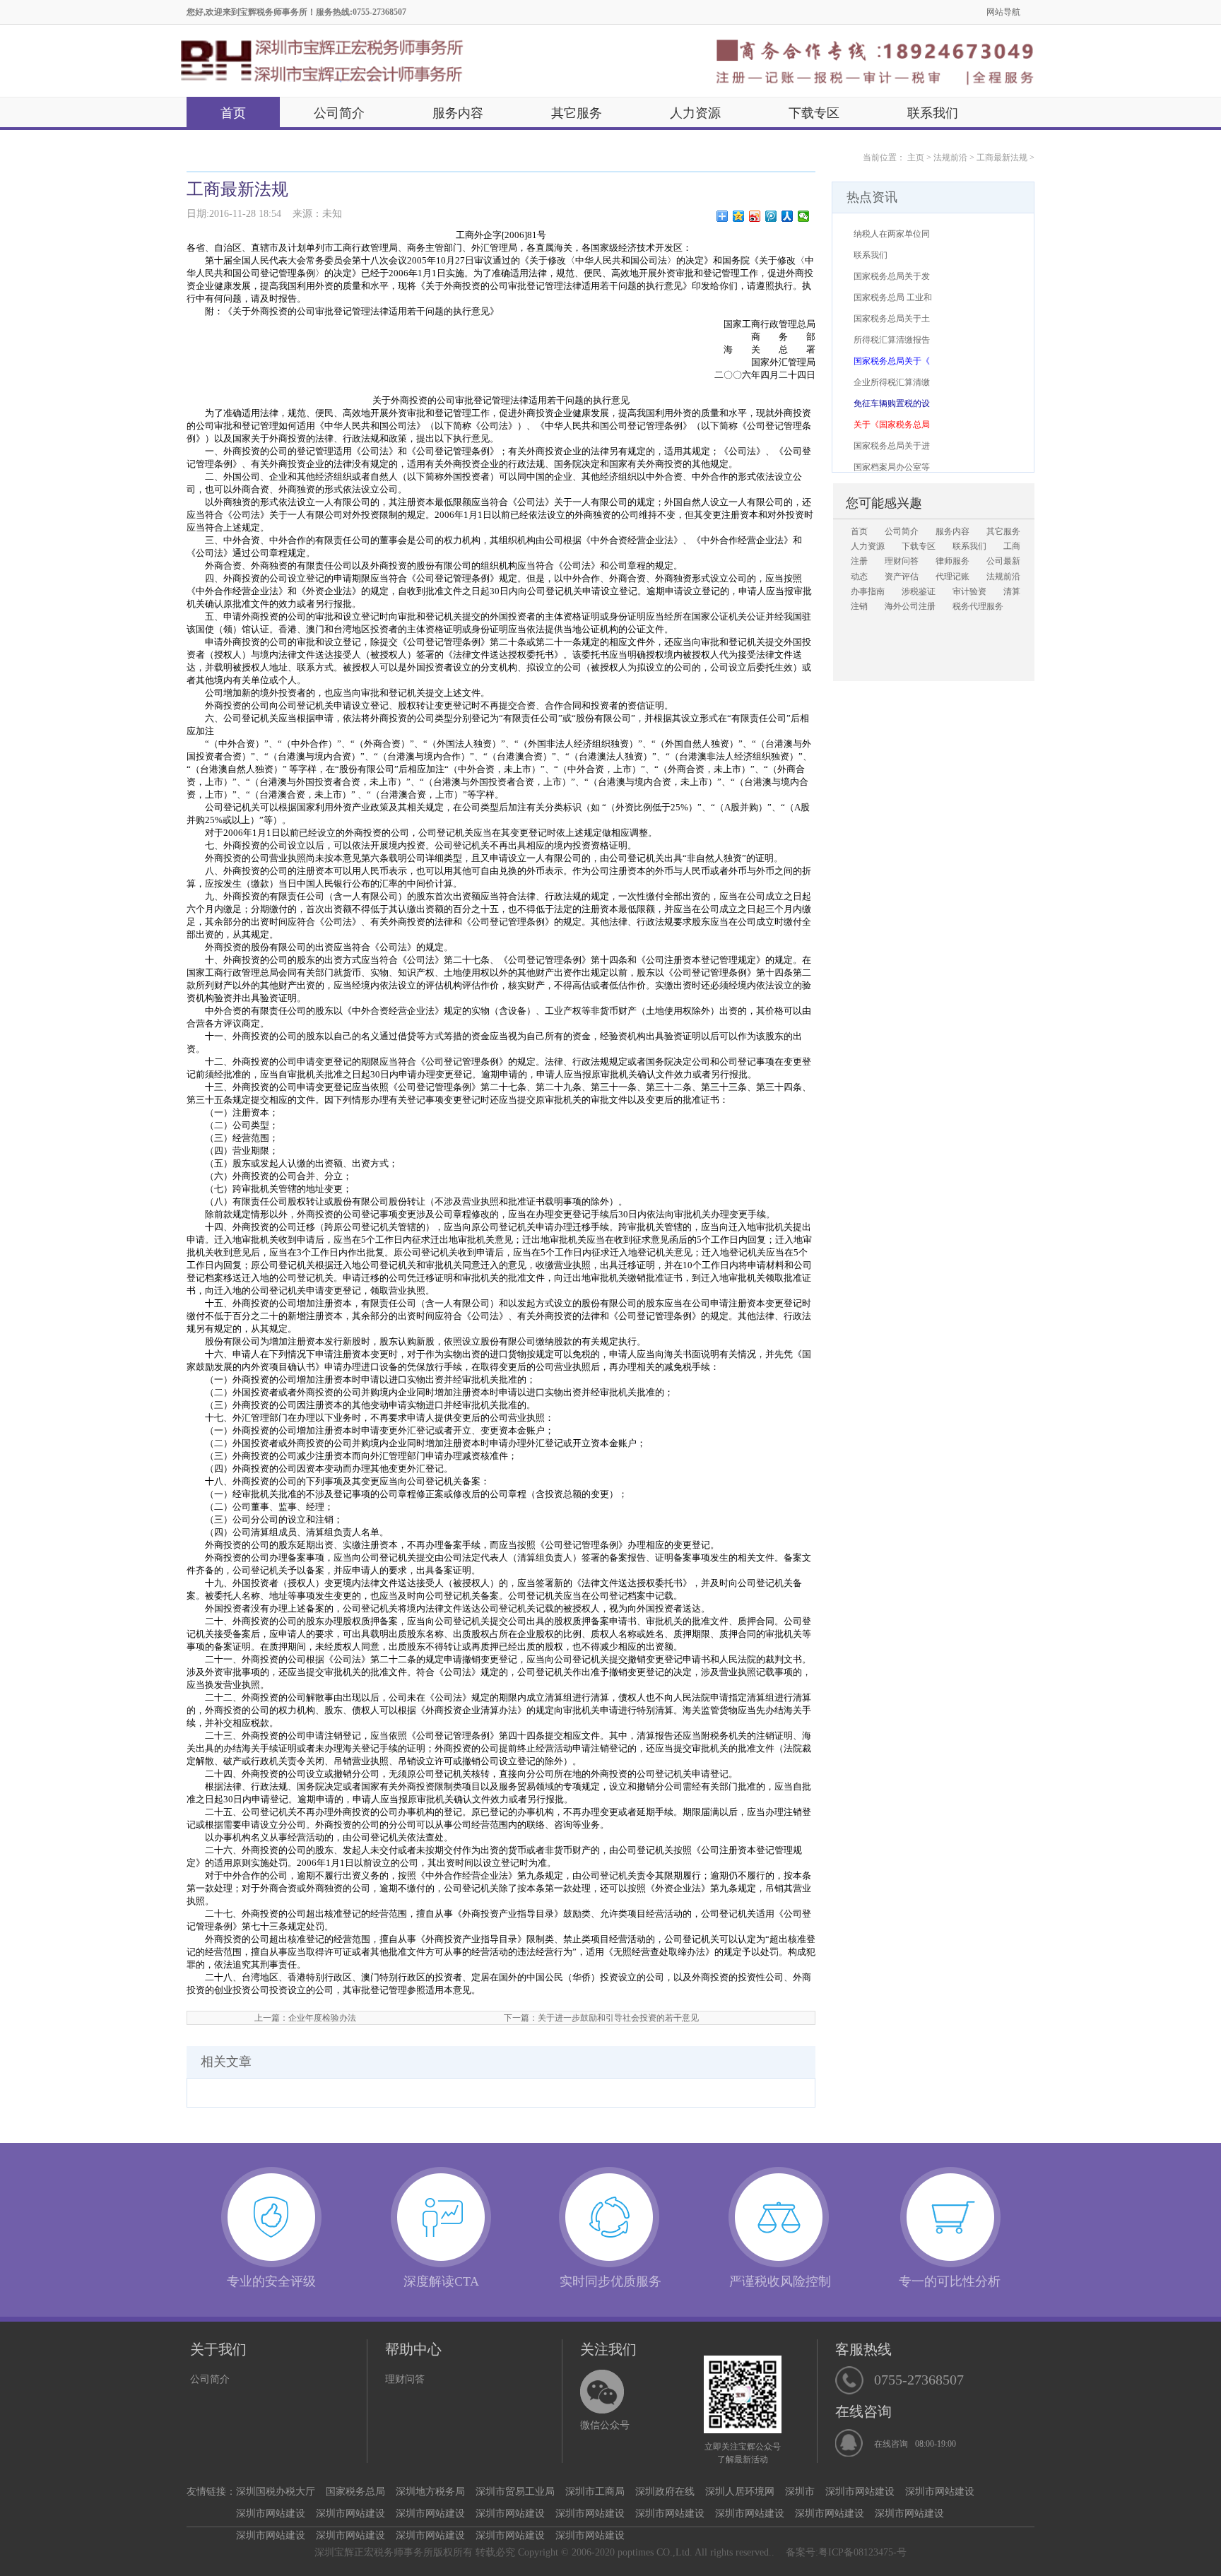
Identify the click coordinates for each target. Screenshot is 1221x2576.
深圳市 (800, 2492)
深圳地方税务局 (430, 2492)
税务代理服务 (978, 606)
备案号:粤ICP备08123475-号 (846, 2552)
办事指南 (868, 591)
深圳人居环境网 (740, 2492)
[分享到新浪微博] (755, 216)
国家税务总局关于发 (892, 276)
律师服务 (952, 561)
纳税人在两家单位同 (892, 234)
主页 (916, 158)
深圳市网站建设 (860, 2492)
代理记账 (952, 577)
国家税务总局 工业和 (893, 297)
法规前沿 (950, 158)
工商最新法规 (1002, 158)
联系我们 (933, 113)
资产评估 (902, 577)
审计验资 (969, 591)
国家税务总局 (355, 2492)
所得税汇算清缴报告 (892, 340)
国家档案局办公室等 (892, 467)
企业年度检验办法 (322, 2018)
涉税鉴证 (919, 591)
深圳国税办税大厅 (276, 2492)
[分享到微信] (804, 216)
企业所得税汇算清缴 (892, 382)
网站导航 (1003, 12)
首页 (233, 113)
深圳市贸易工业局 (515, 2492)
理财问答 (902, 561)
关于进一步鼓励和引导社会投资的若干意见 (618, 2018)
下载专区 (814, 113)
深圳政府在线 (665, 2492)
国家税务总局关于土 (892, 319)
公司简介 (339, 113)
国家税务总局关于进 (892, 446)
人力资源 (695, 113)
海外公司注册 (910, 606)
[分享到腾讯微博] (771, 216)
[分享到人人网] (788, 216)
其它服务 (577, 113)
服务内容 (458, 113)
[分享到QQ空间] (739, 216)
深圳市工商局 (595, 2492)
